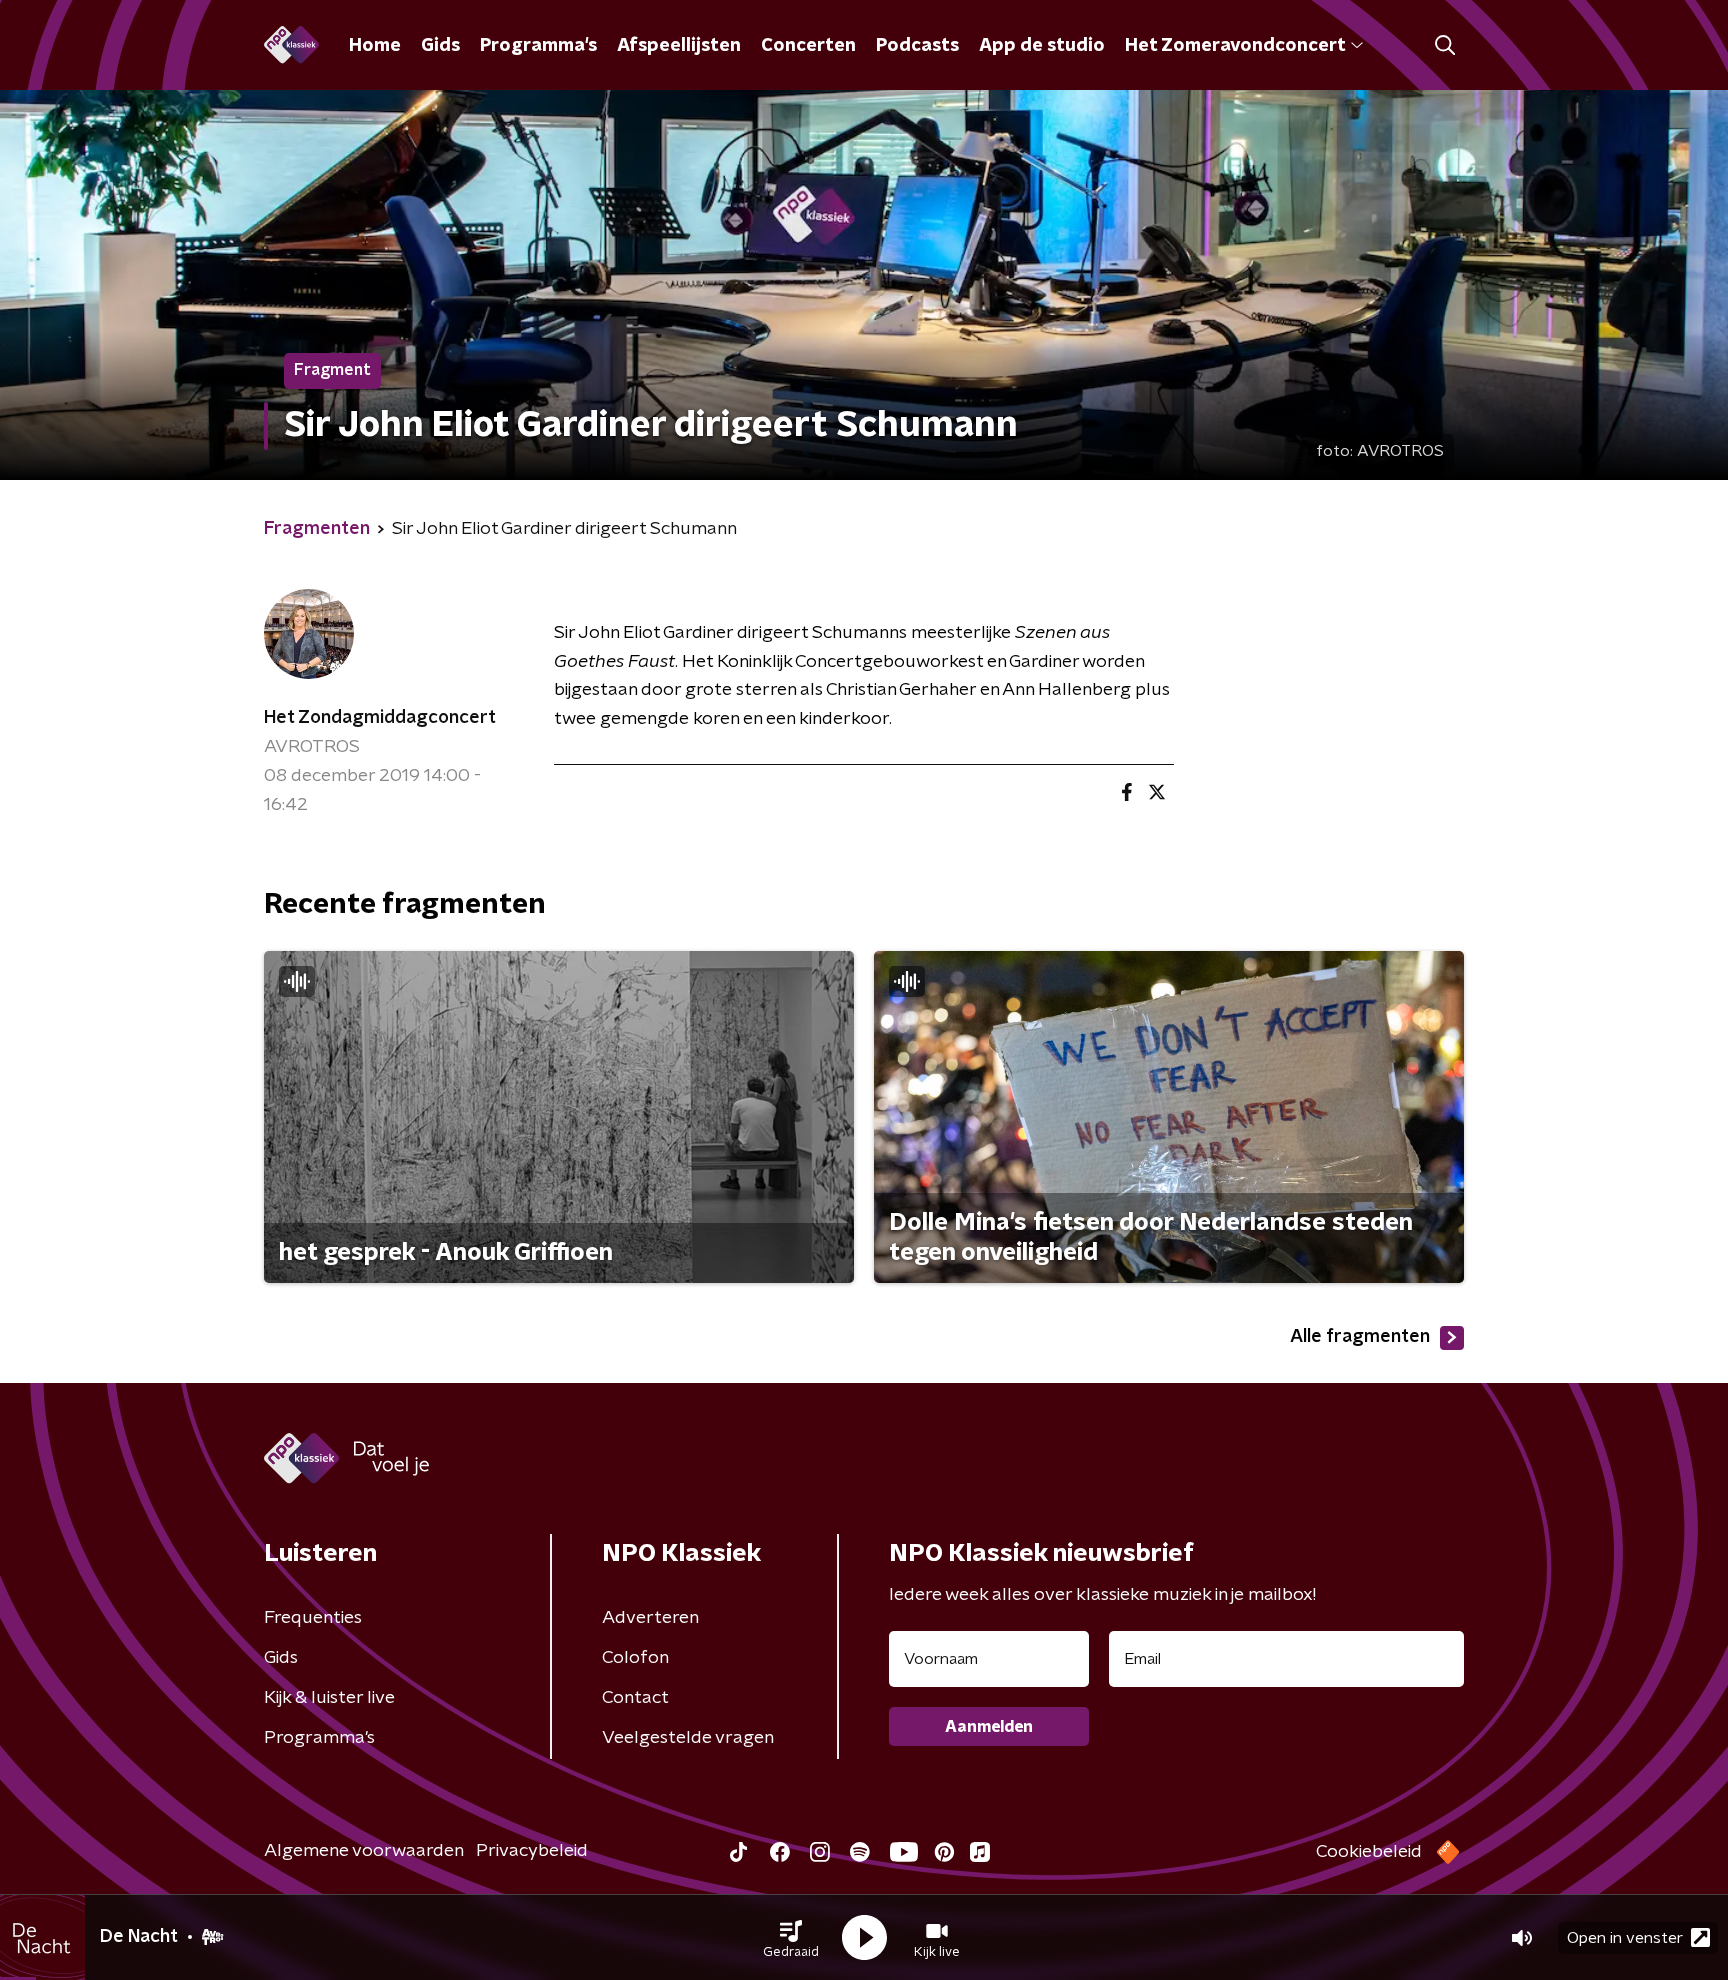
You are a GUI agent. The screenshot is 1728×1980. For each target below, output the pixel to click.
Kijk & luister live (329, 1698)
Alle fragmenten (1360, 1337)
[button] (791, 1938)
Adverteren (650, 1618)
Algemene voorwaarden (364, 1851)
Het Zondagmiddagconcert (380, 718)
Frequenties (313, 1618)
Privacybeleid (532, 1851)
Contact (635, 1698)
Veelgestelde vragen (688, 1738)
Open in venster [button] (1625, 1938)
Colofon (635, 1658)
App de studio (1042, 46)
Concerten (808, 46)
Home (375, 46)
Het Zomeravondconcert (1235, 46)
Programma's (538, 46)
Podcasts (917, 46)
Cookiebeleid (1369, 1852)
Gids (440, 46)
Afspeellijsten (679, 46)
